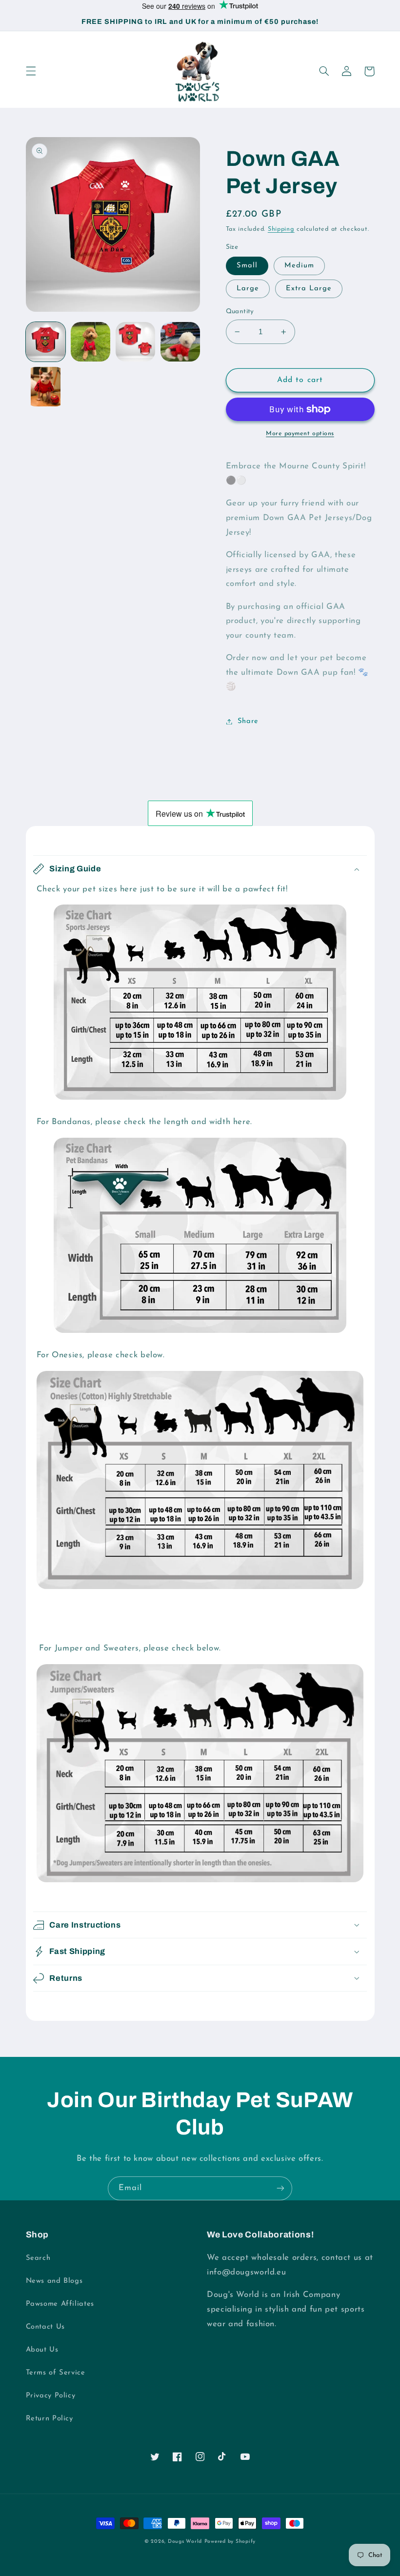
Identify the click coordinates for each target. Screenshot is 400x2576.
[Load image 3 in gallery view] (136, 342)
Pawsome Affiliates (60, 2304)
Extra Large (309, 289)
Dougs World (185, 2542)
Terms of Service (56, 2373)
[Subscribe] (280, 2188)
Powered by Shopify (230, 2542)
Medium (299, 266)
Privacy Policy (51, 2396)
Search (38, 2258)
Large (248, 289)
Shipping (281, 229)
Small (247, 266)
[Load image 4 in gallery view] (180, 342)
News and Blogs (54, 2281)
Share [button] (248, 721)
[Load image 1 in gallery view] (46, 342)
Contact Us (45, 2327)
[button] (31, 71)
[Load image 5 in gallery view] (46, 387)
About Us (42, 2350)
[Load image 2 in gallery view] (91, 342)
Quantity (240, 312)
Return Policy (50, 2419)
